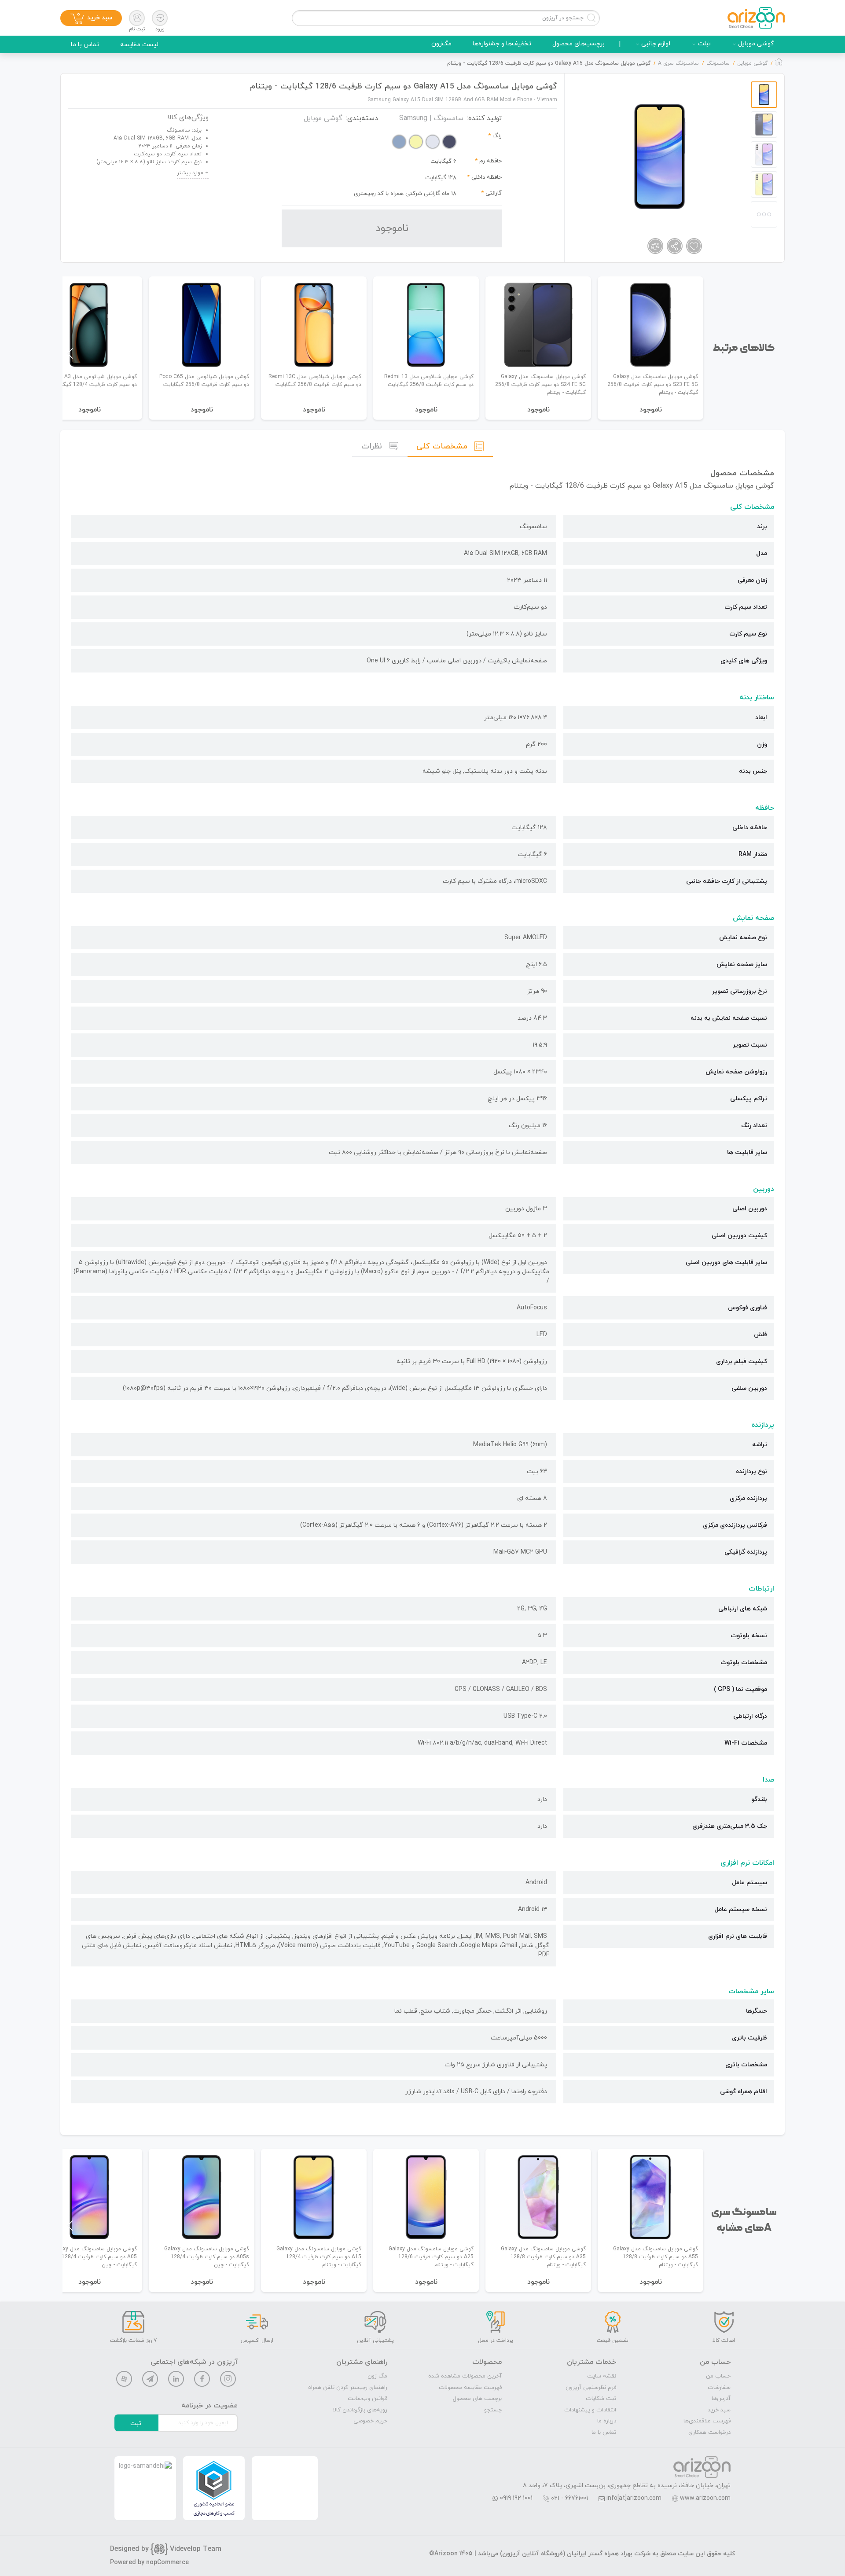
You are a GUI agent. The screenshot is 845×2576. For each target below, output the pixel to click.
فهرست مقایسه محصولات (470, 2388)
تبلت (704, 44)
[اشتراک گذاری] (675, 246)
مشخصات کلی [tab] (442, 446)
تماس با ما (85, 45)
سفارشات (719, 2388)
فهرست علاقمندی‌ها (707, 2421)
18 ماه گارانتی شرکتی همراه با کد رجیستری (405, 194)
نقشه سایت (602, 2376)
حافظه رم (490, 161)
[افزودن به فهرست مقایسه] (655, 246)
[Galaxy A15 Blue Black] (660, 156)
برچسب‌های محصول (579, 44)
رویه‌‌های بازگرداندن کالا (360, 2410)
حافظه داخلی (487, 177)
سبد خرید (719, 2410)
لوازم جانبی (656, 44)
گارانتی (494, 193)
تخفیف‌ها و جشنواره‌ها (502, 44)
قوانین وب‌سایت (367, 2399)
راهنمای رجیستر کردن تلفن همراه (348, 2388)
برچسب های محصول (477, 2399)
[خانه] (779, 64)
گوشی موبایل (756, 44)
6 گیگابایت (443, 162)
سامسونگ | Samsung (431, 118)
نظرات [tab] (372, 446)
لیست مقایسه (139, 45)
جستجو (493, 2410)
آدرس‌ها (721, 2399)
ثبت (136, 2423)
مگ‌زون (441, 44)
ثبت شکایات (601, 2399)
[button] (70, 353)
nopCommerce (167, 2563)
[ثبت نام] (137, 18)
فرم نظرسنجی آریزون (591, 2388)
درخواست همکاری (709, 2433)
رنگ (497, 136)
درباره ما (607, 2421)
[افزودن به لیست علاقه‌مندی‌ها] (694, 246)
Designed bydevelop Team (166, 2549)
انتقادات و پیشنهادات (590, 2410)
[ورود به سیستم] (160, 18)
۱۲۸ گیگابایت (441, 178)
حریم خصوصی (370, 2421)
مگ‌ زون (377, 2376)
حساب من (718, 2376)
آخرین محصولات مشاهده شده (465, 2376)
